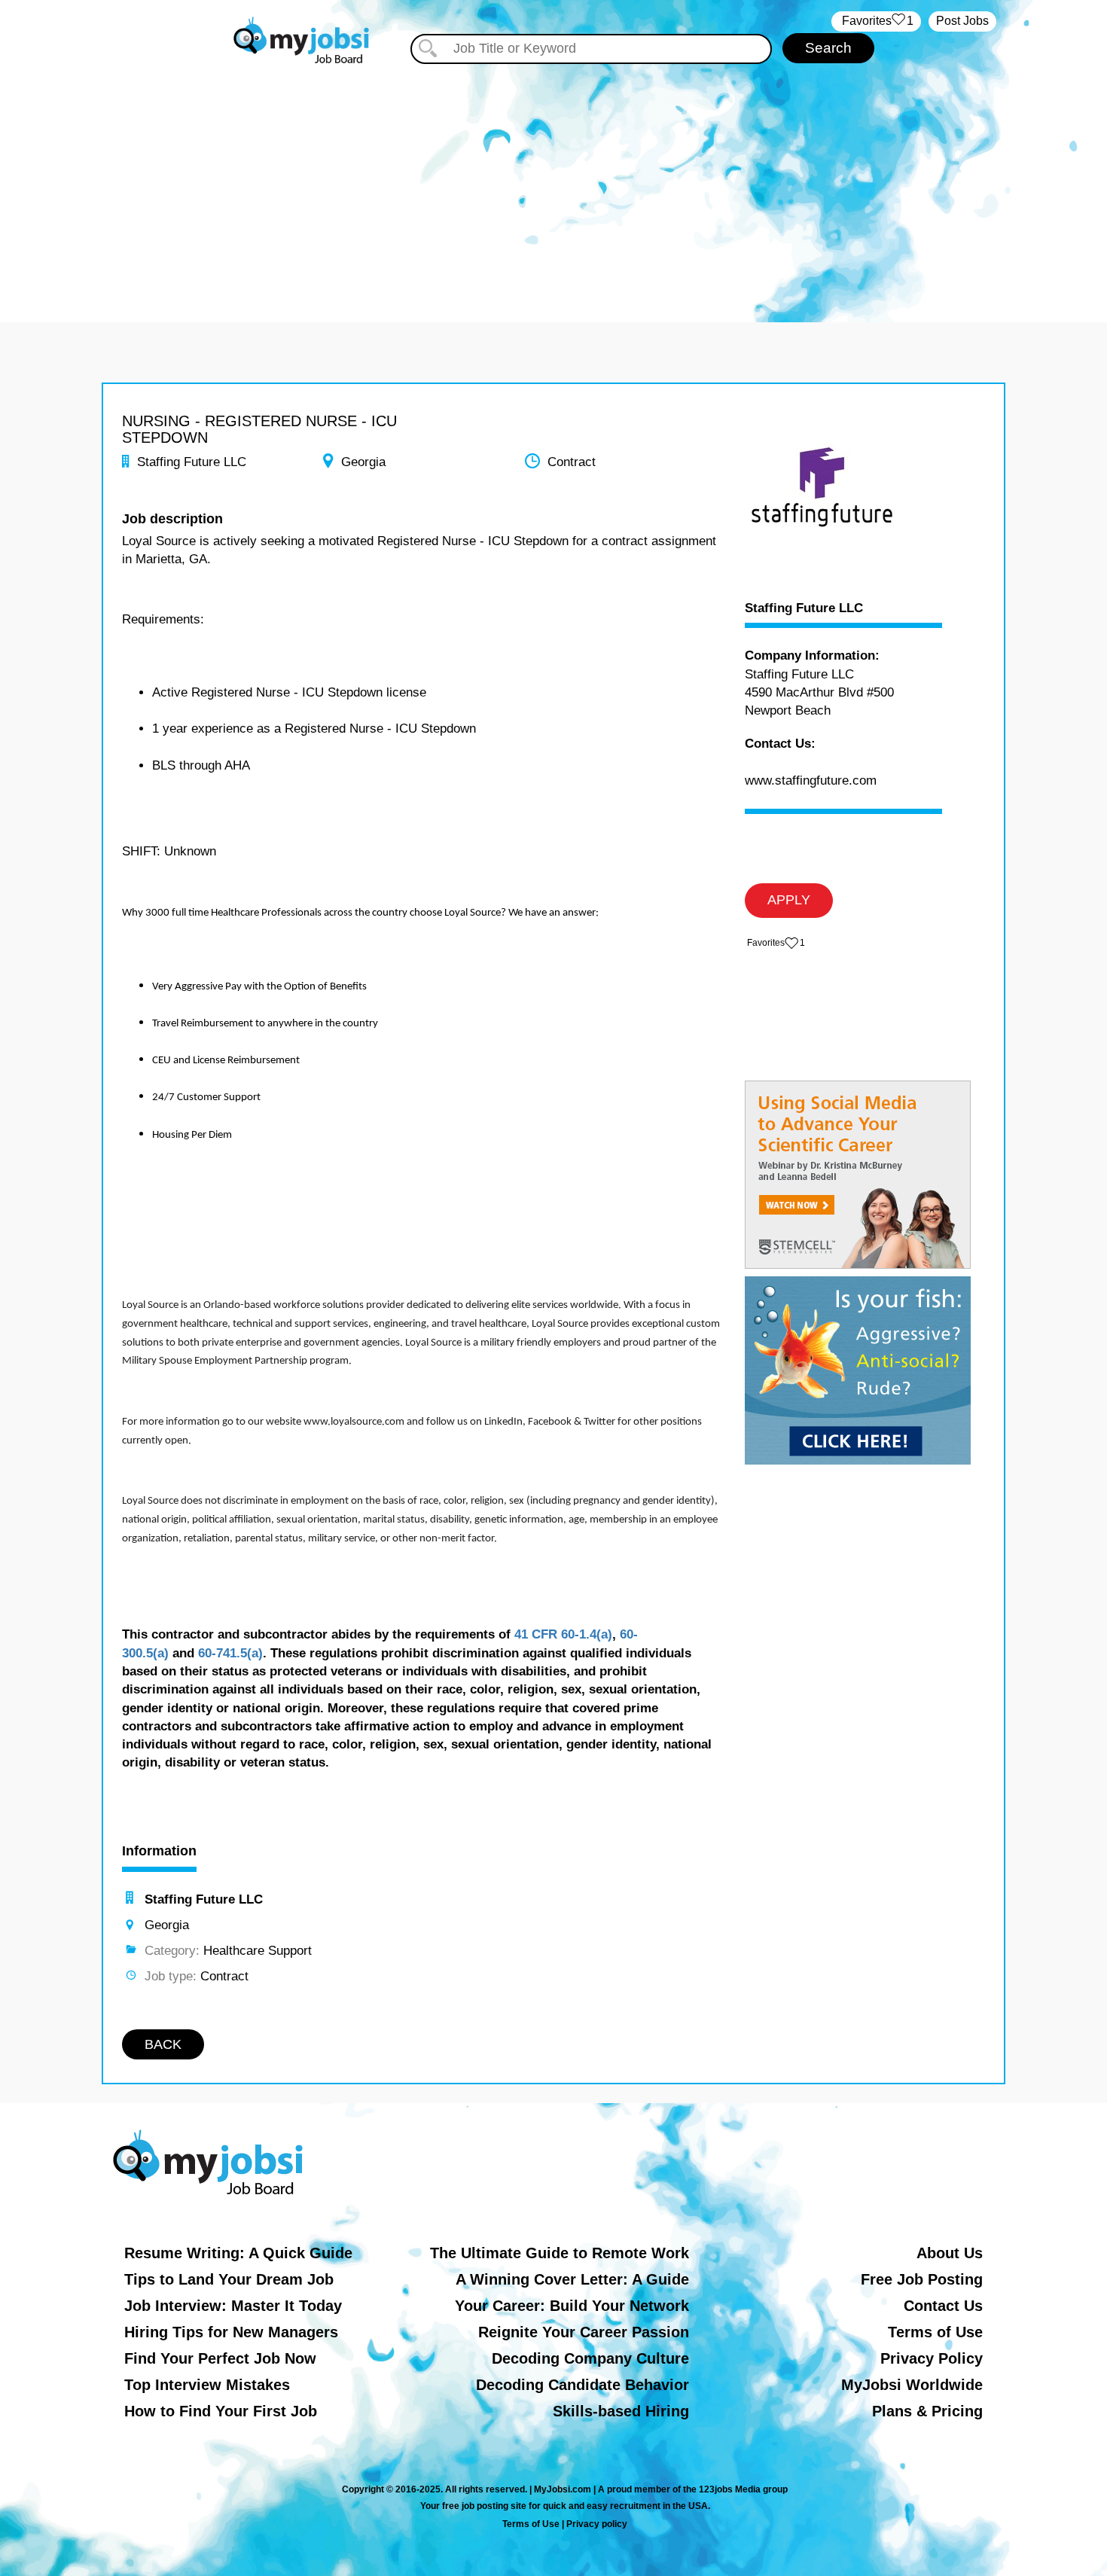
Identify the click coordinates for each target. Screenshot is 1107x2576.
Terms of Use (935, 2332)
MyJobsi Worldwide (912, 2385)
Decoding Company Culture (590, 2358)
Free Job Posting (922, 2279)
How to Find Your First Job (221, 2411)
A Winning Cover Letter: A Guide (572, 2279)
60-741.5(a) (230, 1653)
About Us (950, 2253)
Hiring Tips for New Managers (231, 2332)
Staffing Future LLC (804, 608)
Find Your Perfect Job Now (220, 2358)
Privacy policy (597, 2524)
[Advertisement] (553, 179)
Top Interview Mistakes (207, 2385)
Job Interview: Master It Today (233, 2306)
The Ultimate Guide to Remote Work (560, 2253)
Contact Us (943, 2306)
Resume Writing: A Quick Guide (238, 2253)
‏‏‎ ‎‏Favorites (876, 21)
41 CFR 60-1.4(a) (563, 1634)
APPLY (789, 900)
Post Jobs (962, 21)
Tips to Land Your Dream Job (229, 2279)
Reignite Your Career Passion (584, 2332)
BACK (163, 2044)
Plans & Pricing (927, 2411)
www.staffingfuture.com (811, 780)
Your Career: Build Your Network (572, 2306)
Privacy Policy (932, 2358)
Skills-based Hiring (621, 2411)
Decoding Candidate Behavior (582, 2385)
